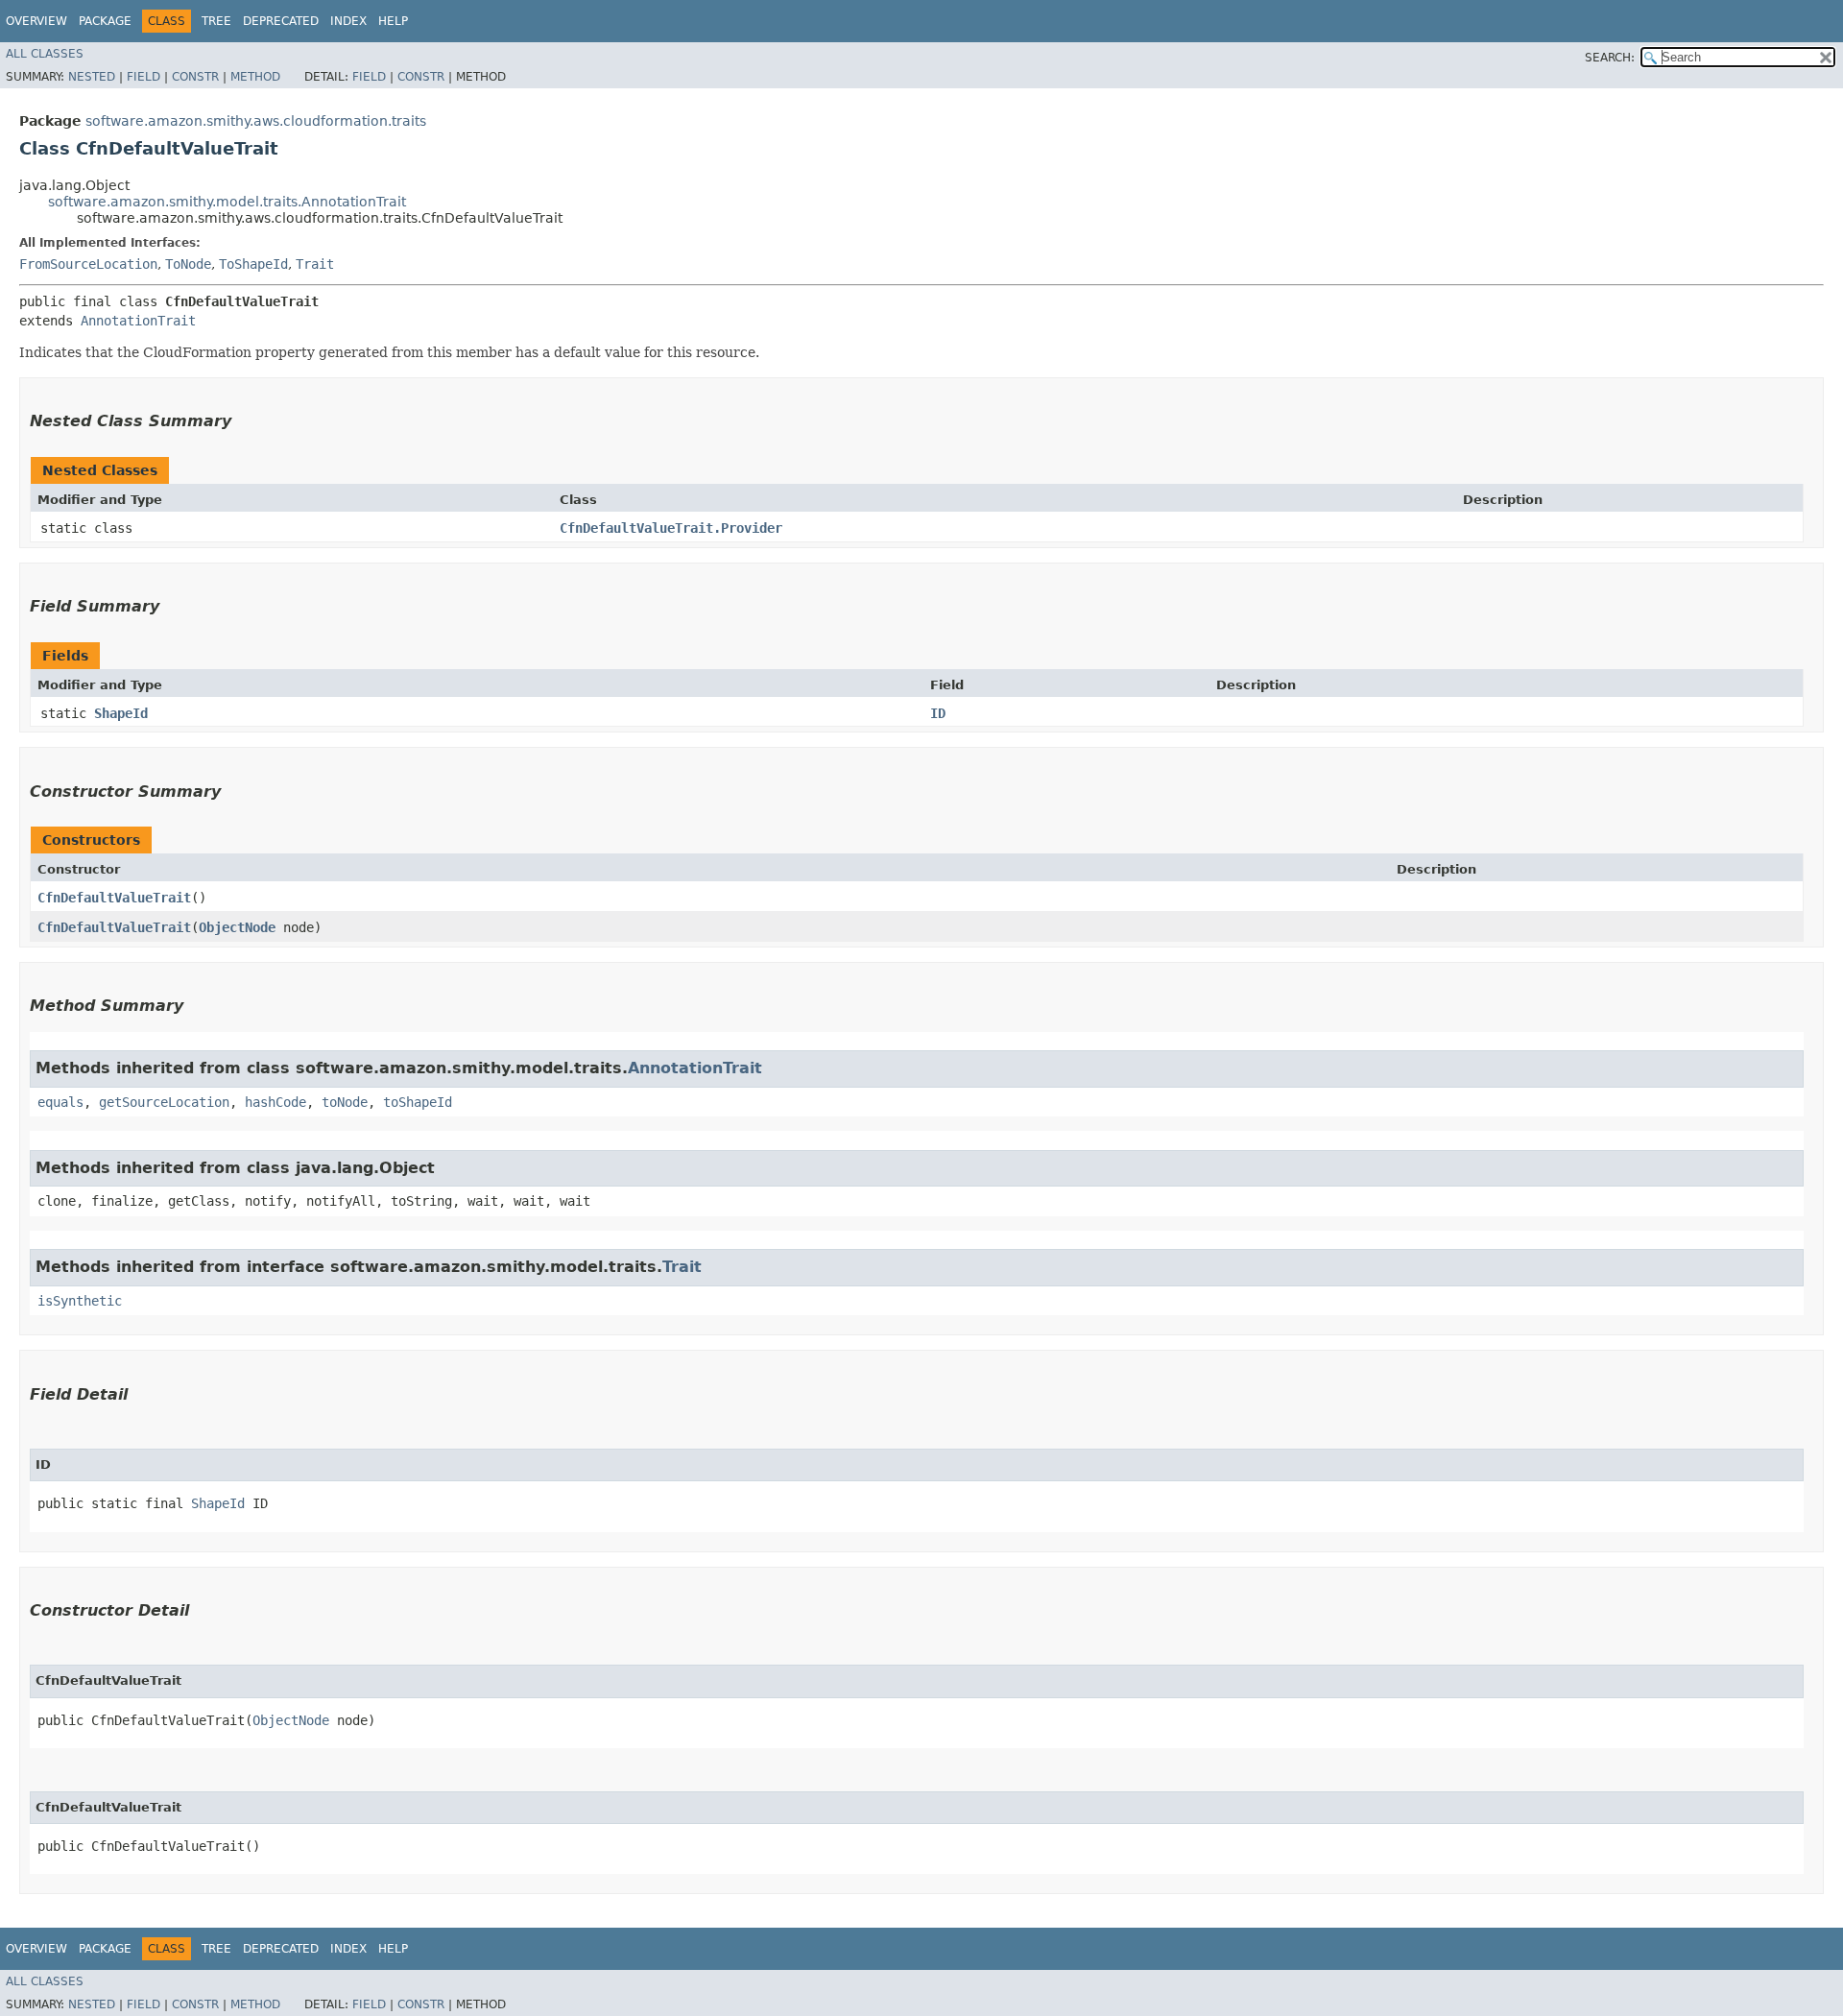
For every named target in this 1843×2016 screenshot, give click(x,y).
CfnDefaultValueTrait (114, 898)
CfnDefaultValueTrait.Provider (671, 528)
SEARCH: (1610, 58)
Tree (216, 21)
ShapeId (121, 713)
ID (938, 713)
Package (105, 21)
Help (393, 21)
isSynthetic (80, 1301)
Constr (195, 77)
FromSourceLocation (88, 264)
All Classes (45, 54)
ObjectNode (237, 927)
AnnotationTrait (138, 321)
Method (255, 77)
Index (348, 21)
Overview (36, 21)
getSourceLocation (164, 1102)
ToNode (188, 264)
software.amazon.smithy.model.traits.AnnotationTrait (227, 202)
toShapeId (418, 1102)
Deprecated (281, 21)
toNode (345, 1102)
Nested (92, 77)
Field (144, 77)
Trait (315, 264)
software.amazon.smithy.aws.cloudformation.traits (256, 121)
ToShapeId (253, 264)
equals (60, 1102)
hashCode (275, 1102)
